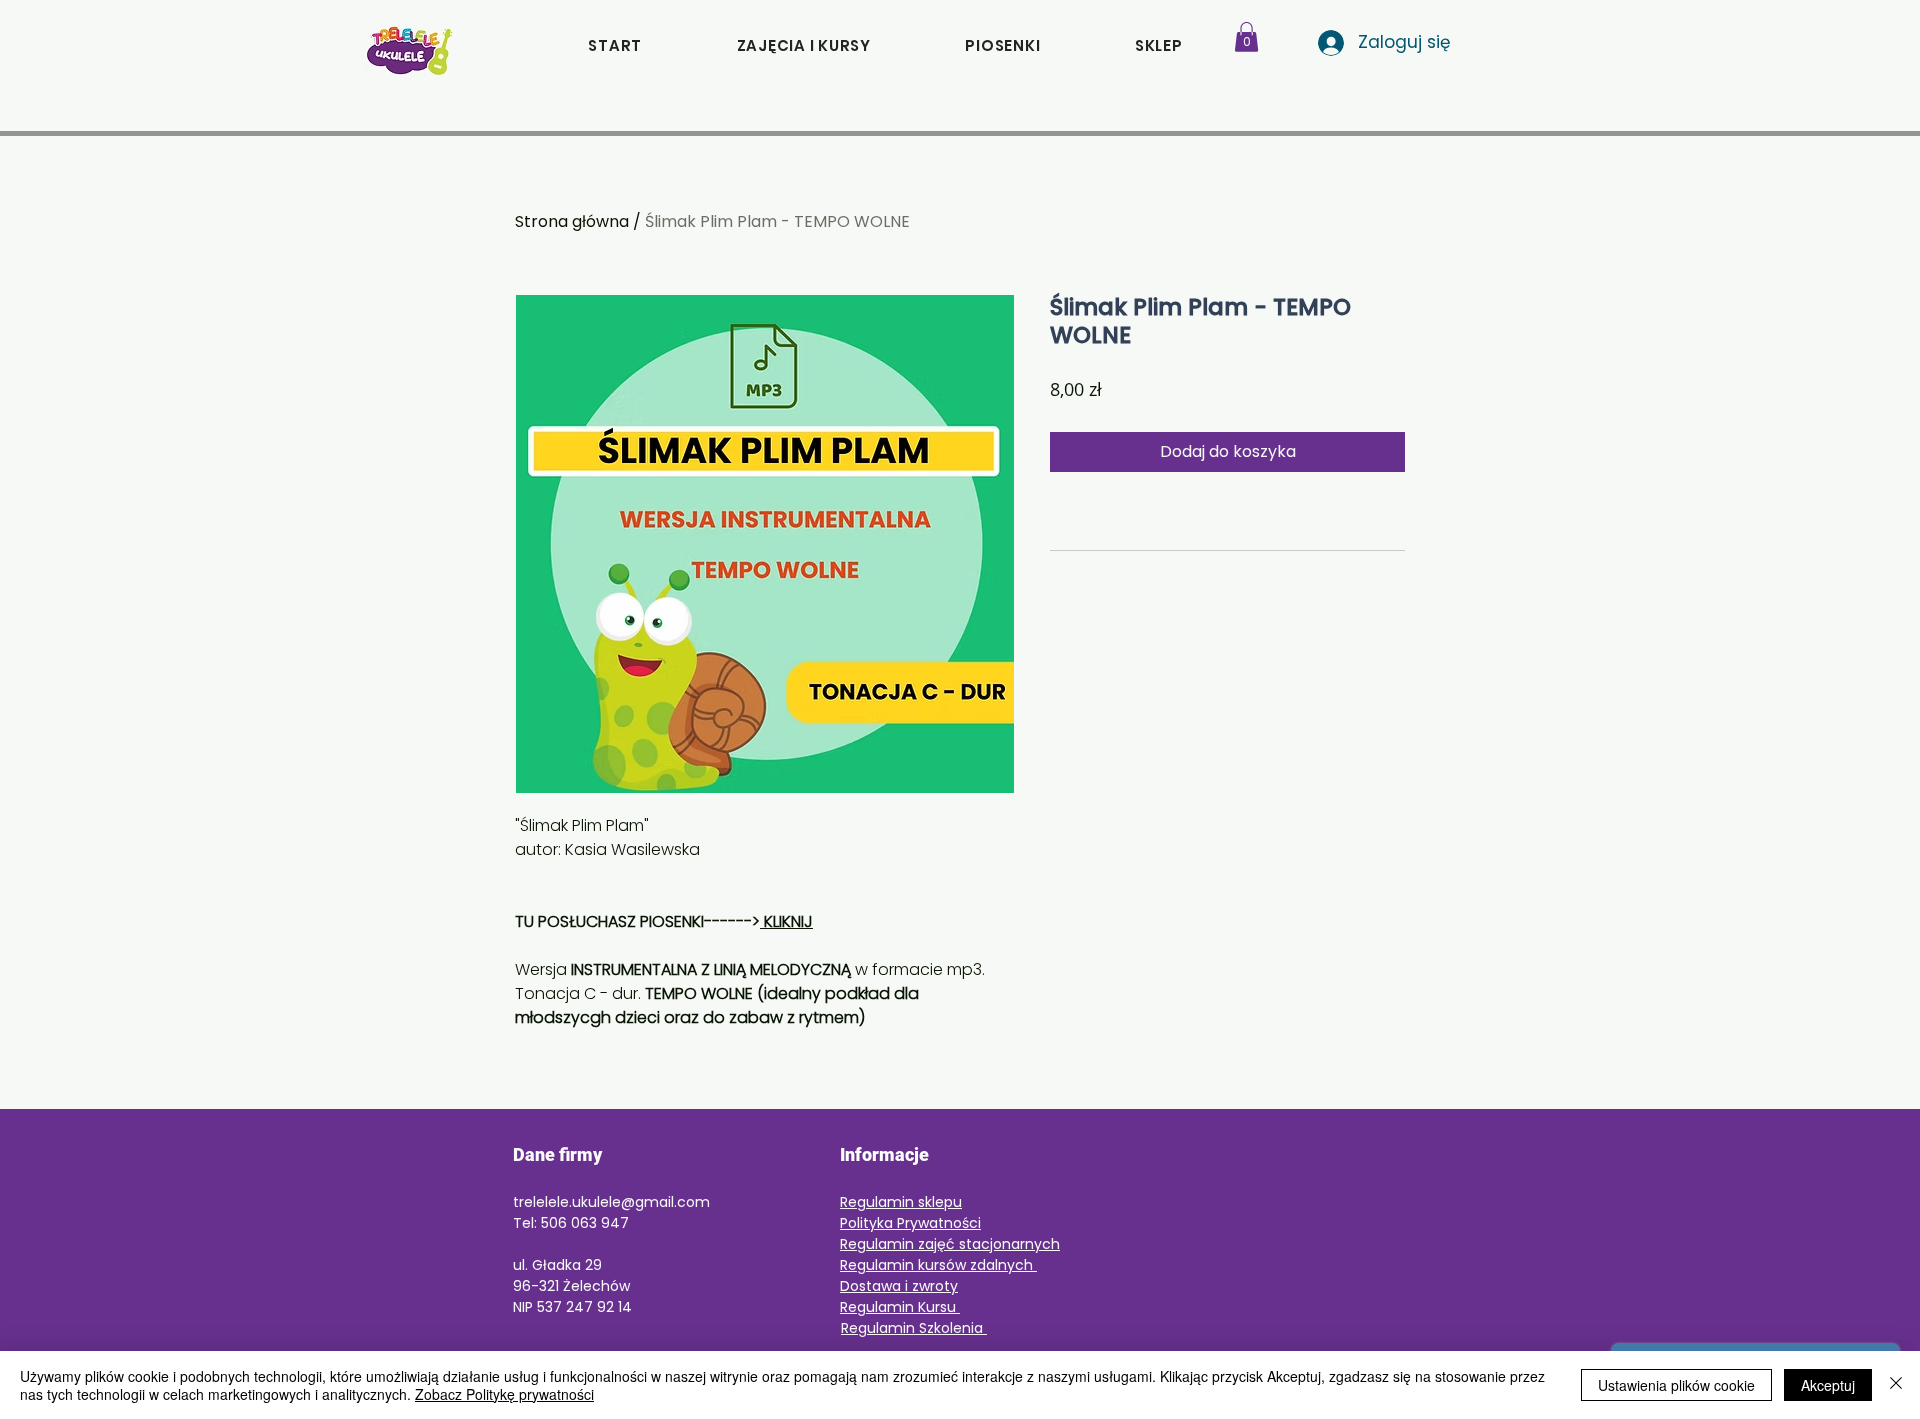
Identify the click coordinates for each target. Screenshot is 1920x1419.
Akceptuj (1828, 1385)
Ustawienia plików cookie (1676, 1385)
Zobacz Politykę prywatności (504, 1394)
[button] (1159, 45)
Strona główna (572, 221)
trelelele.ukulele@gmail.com (611, 1202)
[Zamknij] (1896, 1385)
